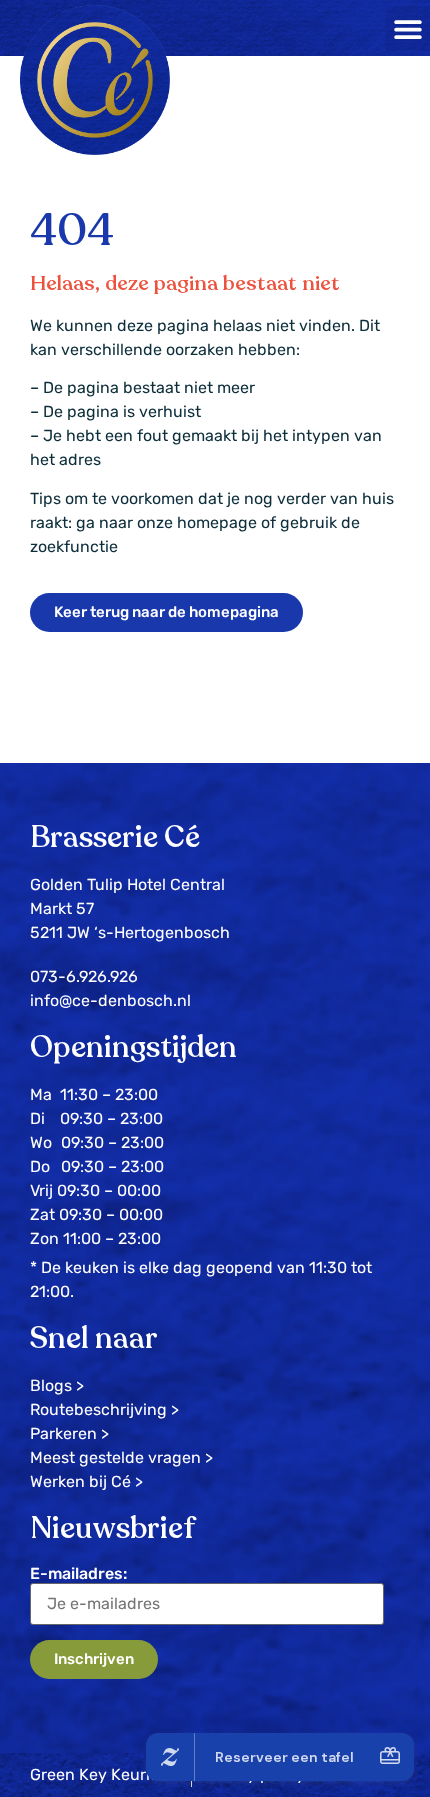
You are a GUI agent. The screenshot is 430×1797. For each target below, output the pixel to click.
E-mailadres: (78, 1573)
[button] (407, 28)
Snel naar (94, 1338)
